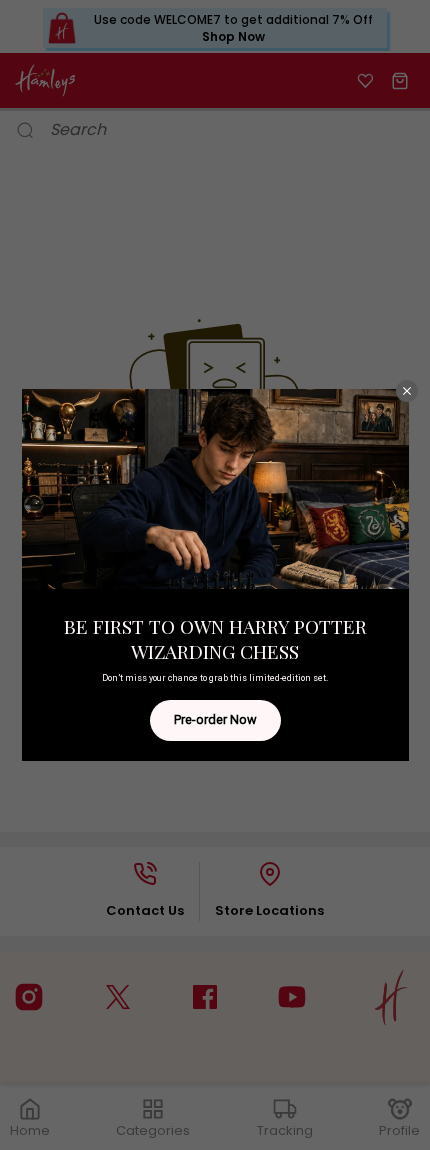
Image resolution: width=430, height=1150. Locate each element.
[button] (407, 391)
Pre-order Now (215, 719)
